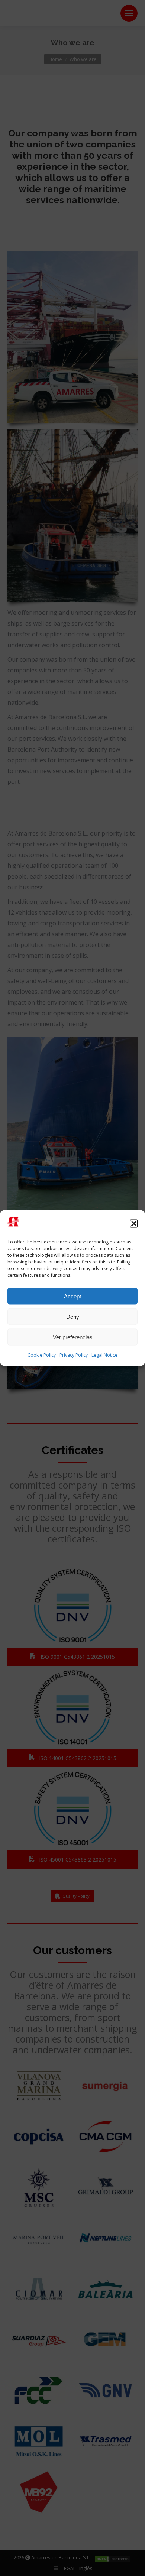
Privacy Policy (74, 1355)
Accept (72, 1296)
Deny (73, 1316)
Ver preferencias (73, 1337)
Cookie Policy (42, 1355)
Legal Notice (104, 1355)
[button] (134, 1223)
